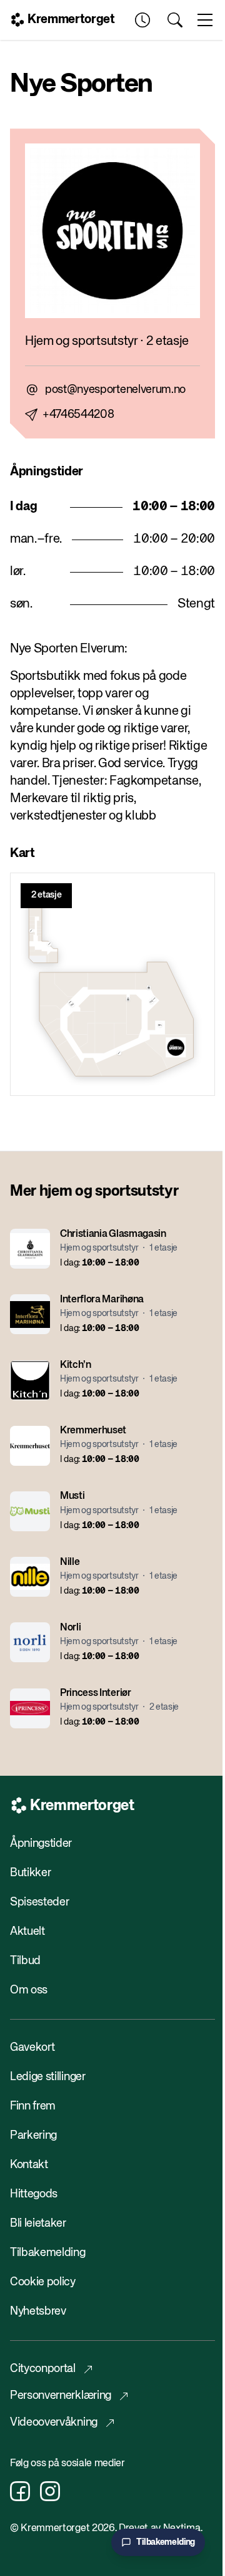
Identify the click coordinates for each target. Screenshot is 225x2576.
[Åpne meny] (205, 20)
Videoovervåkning (54, 2423)
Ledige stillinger (48, 2077)
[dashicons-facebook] (20, 2491)
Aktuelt (27, 1932)
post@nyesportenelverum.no (115, 390)
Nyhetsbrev (38, 2312)
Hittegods (34, 2194)
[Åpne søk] (175, 20)
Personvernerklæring (61, 2396)
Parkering (33, 2136)
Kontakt (29, 2165)
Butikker (30, 1873)
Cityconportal (43, 2369)
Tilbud (25, 1961)
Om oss (29, 1990)
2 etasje (46, 895)
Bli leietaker (38, 2224)
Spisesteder (39, 1902)
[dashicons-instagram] (50, 2491)
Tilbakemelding (48, 2253)
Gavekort (32, 2048)
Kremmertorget (71, 20)
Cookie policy (43, 2282)
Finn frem (33, 2106)
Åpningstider (41, 1844)
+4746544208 (78, 415)
